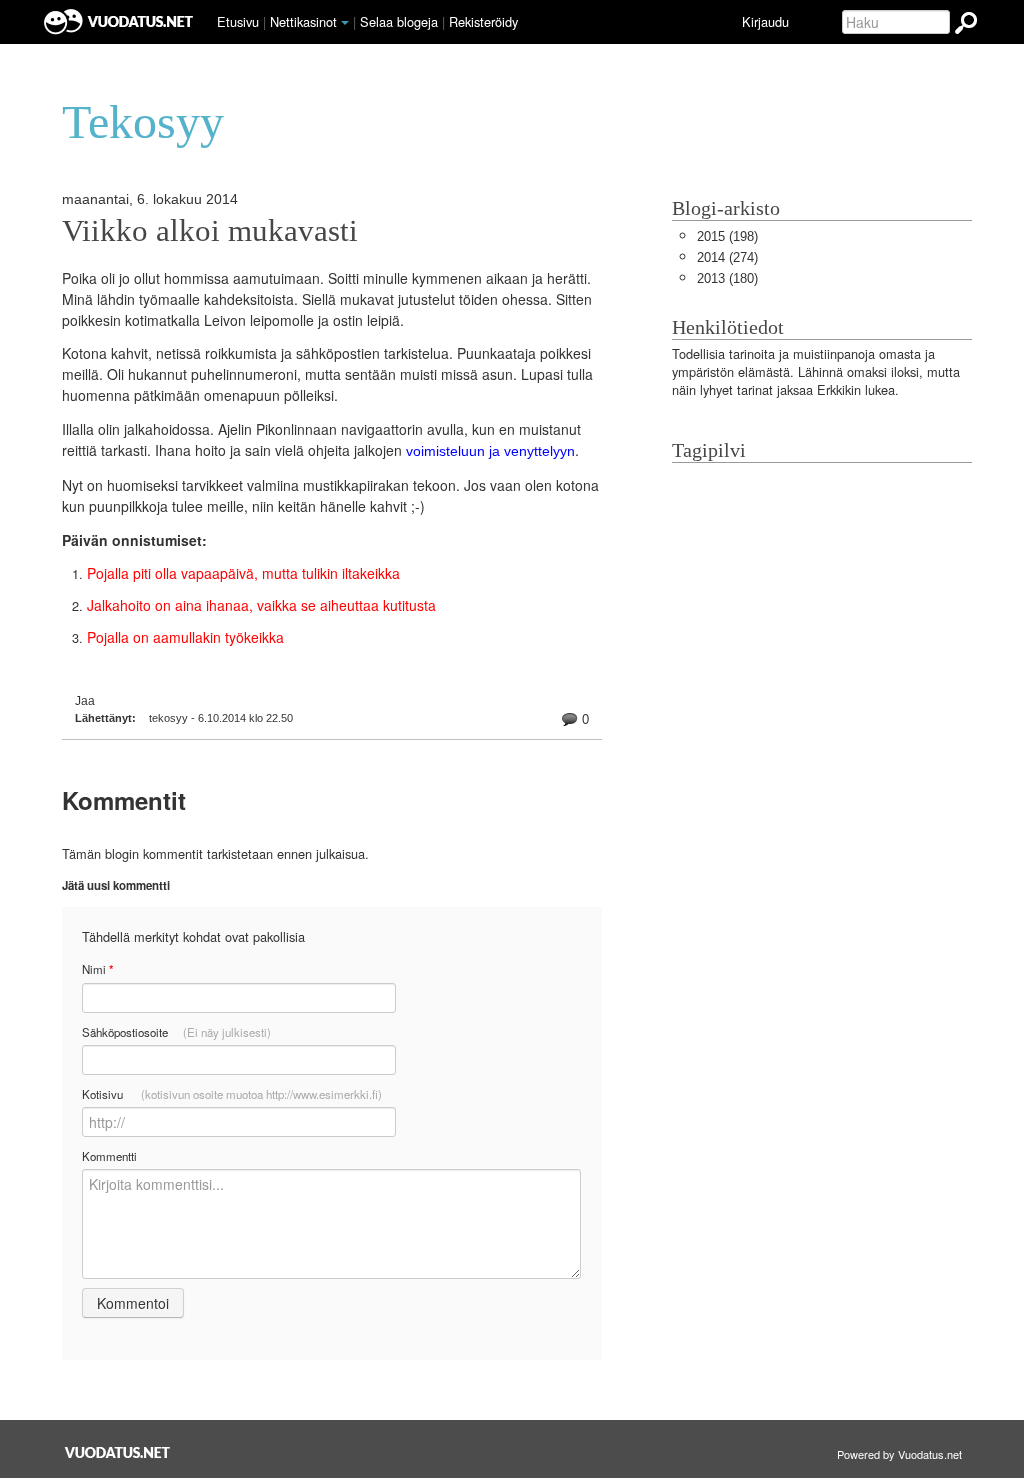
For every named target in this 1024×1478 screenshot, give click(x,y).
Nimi (97, 969)
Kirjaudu (765, 21)
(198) (727, 236)
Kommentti (109, 1156)
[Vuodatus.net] (118, 1452)
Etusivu (238, 21)
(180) (727, 278)
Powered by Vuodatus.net (899, 1454)
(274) (727, 257)
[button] (345, 23)
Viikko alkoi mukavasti (210, 231)
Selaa (399, 21)
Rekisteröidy (483, 21)
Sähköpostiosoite (176, 1032)
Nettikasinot (303, 21)
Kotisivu (232, 1094)
